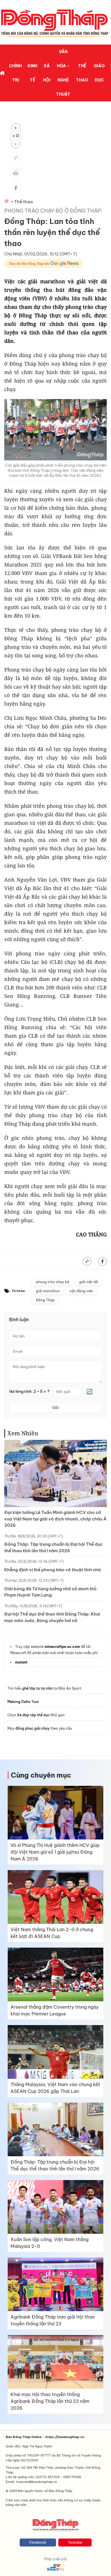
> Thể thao (22, 202)
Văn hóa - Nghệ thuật (63, 73)
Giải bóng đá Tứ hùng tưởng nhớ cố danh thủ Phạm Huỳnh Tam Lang (50, 1592)
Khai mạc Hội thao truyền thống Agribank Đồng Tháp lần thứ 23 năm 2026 (50, 2401)
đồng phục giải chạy (32, 1728)
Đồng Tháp (45, 1300)
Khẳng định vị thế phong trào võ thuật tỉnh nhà (53, 1570)
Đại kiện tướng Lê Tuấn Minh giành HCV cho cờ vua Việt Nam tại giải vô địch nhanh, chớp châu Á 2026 (55, 1519)
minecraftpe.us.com (62, 1647)
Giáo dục (99, 73)
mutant (21, 1662)
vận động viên (81, 1291)
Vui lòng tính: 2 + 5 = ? (29, 1391)
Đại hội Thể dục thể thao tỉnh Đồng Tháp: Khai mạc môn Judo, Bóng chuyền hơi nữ (52, 1617)
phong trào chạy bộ (53, 1282)
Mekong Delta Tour (23, 1702)
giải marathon (48, 1291)
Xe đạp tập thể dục (33, 1715)
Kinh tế (32, 73)
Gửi (55, 1407)
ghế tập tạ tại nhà (37, 1688)
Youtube (75, 2542)
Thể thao (82, 73)
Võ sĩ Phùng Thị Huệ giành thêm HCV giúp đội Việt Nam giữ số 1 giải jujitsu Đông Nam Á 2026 (55, 1852)
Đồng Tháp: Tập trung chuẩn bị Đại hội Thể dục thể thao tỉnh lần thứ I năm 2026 (54, 1547)
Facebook (38, 2542)
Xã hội (47, 73)
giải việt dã (89, 1282)
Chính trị (16, 73)
